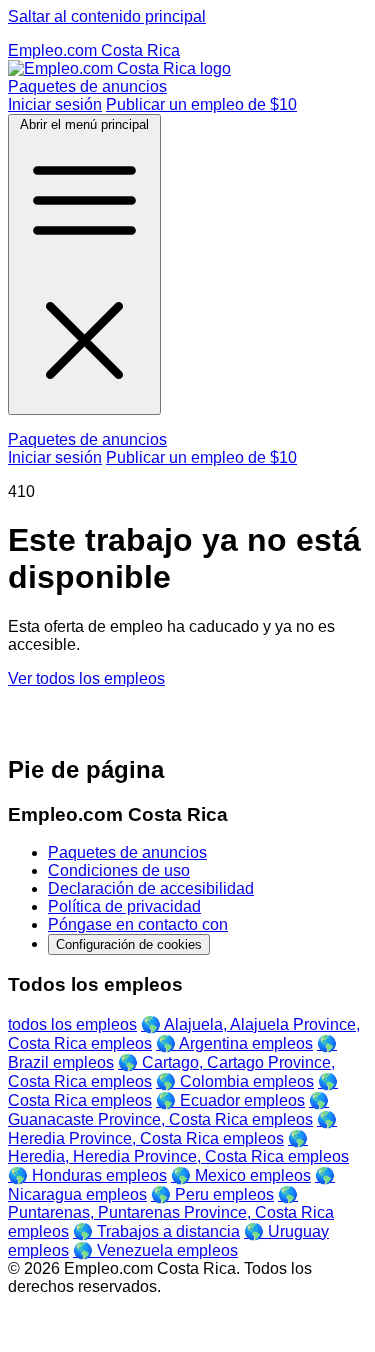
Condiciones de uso (119, 870)
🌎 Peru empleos (212, 1194)
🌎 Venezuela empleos (155, 1250)
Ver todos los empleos (86, 678)
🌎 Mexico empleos (241, 1175)
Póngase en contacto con (138, 924)
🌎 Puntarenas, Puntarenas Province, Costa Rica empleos (171, 1213)
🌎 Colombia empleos (235, 1081)
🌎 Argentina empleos (234, 1043)
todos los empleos (72, 1024)
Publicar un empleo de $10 (201, 104)
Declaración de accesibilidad (151, 888)
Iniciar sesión (55, 104)
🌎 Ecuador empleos (230, 1100)
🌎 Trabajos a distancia (156, 1231)
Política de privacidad (124, 906)
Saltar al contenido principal (107, 16)
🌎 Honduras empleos (87, 1175)
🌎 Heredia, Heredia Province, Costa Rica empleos (178, 1147)
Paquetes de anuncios (87, 86)
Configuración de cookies (129, 944)
